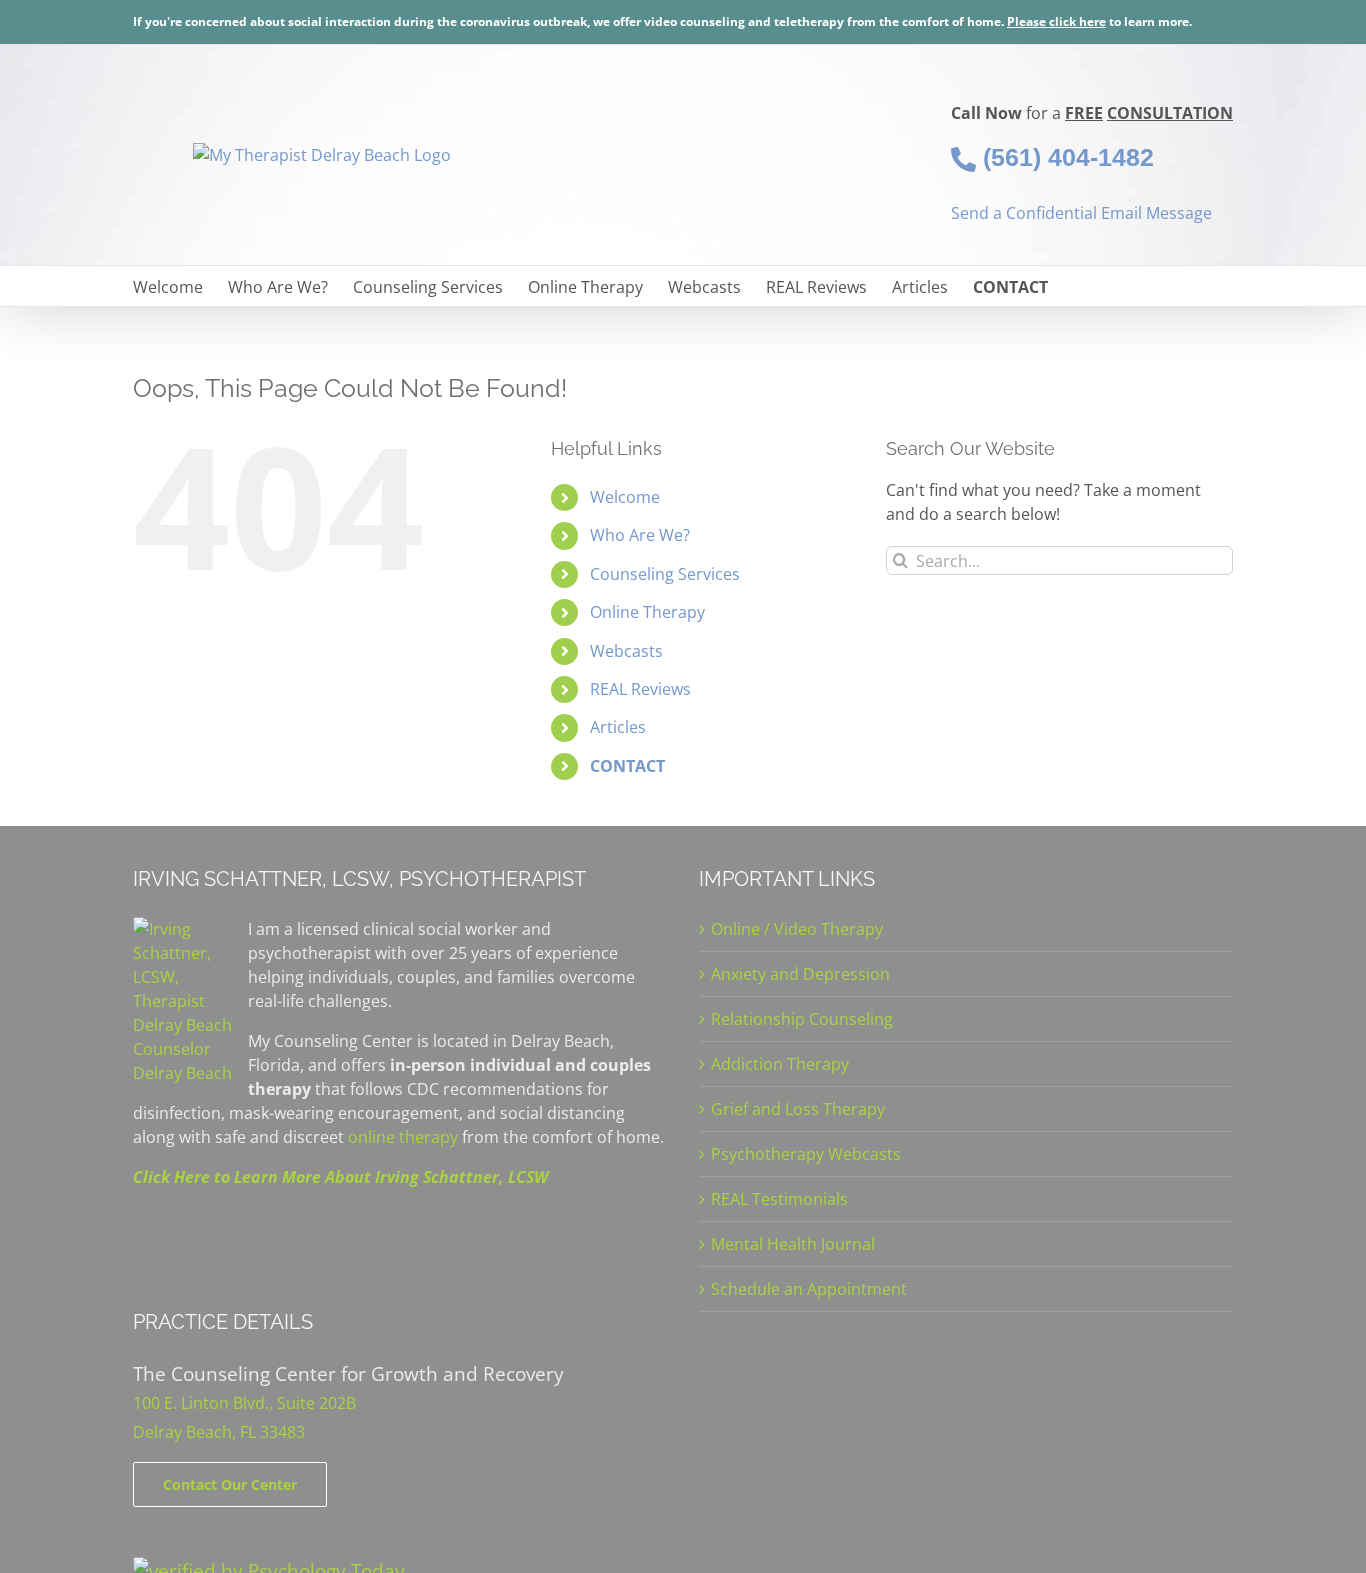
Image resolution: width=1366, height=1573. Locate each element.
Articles (618, 727)
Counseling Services (665, 574)
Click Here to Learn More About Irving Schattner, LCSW (340, 1177)
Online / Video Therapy (797, 929)
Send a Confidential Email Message (1081, 213)
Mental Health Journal (793, 1244)
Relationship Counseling (802, 1019)
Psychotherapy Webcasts (806, 1154)
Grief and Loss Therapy (798, 1109)
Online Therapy (647, 612)
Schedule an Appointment (809, 1289)
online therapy (403, 1137)
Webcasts (626, 651)
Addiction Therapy (780, 1064)
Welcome (625, 497)
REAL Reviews (640, 689)
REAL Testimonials (779, 1199)
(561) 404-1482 (1065, 157)
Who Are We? (640, 535)
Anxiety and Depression (800, 974)
